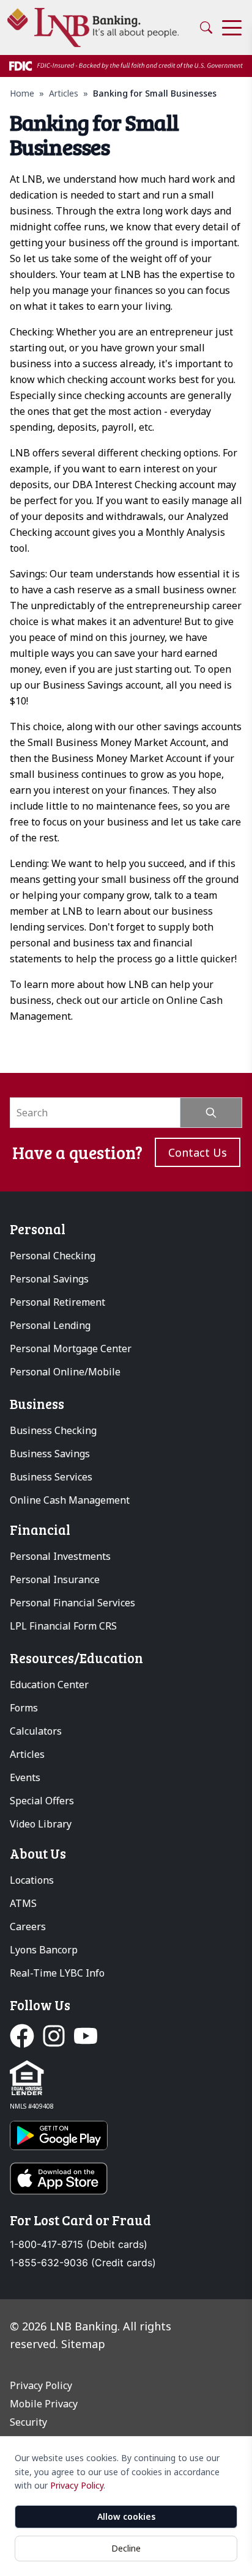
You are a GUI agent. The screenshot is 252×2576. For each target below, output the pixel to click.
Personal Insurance (55, 1579)
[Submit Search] (211, 1113)
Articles (64, 93)
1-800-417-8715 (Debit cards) (79, 2245)
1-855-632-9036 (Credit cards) (83, 2263)
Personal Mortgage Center (71, 1348)
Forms (24, 1708)
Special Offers (42, 1801)
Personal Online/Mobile (65, 1372)
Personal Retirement (57, 1302)
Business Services (51, 1477)
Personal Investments (60, 1556)
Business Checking (53, 1430)
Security (28, 2422)
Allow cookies (126, 2516)
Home (22, 93)
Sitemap (83, 2344)
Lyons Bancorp (44, 1950)
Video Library (41, 1824)
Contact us (198, 1152)
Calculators (36, 1731)
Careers (28, 1927)
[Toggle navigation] (232, 28)
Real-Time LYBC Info (57, 1973)
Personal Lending (50, 1325)
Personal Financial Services (72, 1603)
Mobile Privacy (44, 2404)
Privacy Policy (77, 2485)
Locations (32, 1880)
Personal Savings (49, 1279)
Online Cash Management (70, 1500)
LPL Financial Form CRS (63, 1626)
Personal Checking (53, 1256)
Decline (126, 2548)
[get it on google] (126, 2135)
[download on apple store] (126, 2179)
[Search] (206, 27)
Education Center (49, 1685)
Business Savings (50, 1454)
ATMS (23, 1903)
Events (25, 1777)
